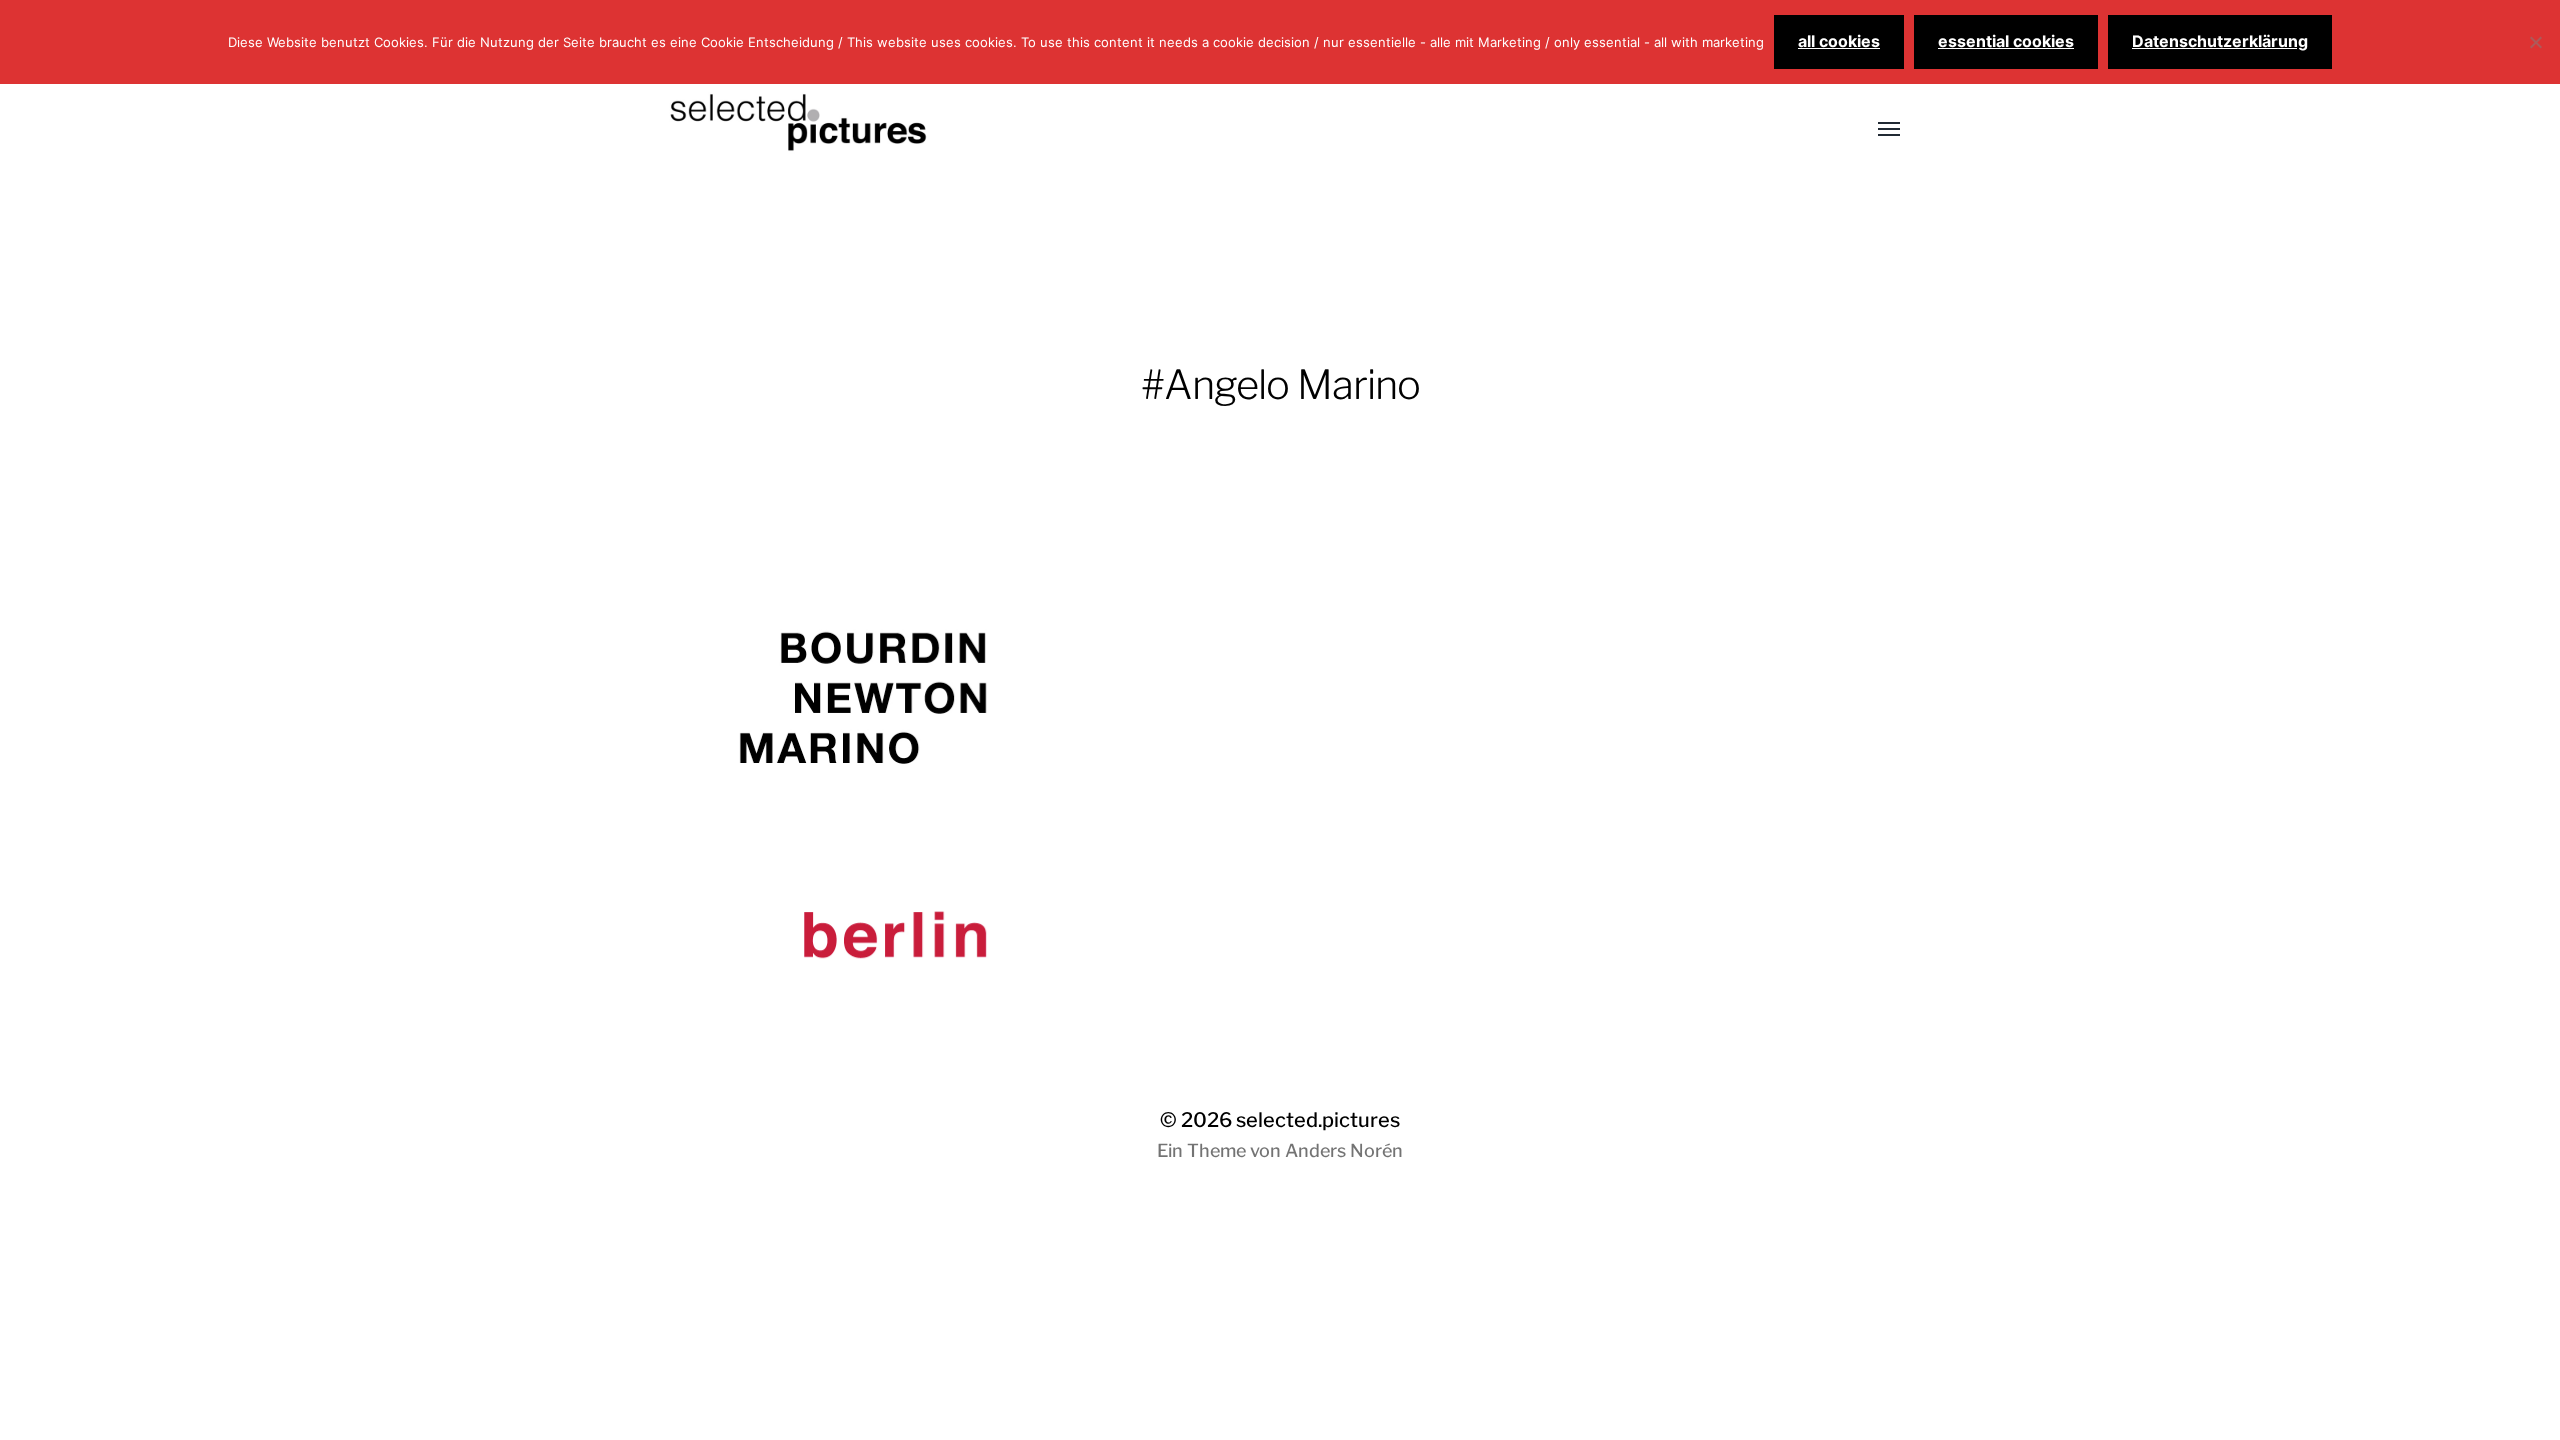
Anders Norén (1344, 1150)
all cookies (1839, 41)
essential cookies (2006, 41)
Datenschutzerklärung (2220, 41)
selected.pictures (1318, 1120)
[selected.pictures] (1240, 130)
